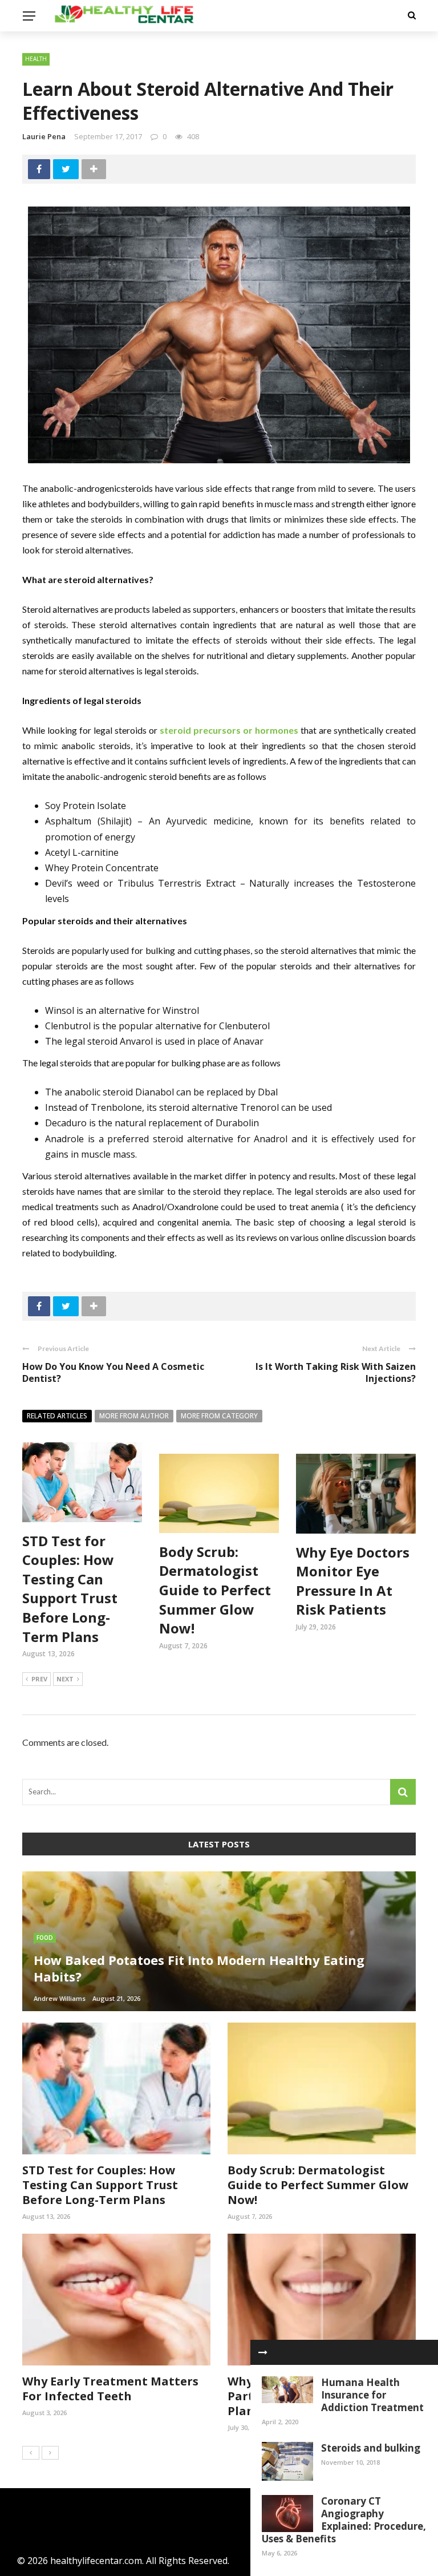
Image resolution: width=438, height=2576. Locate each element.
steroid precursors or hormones (229, 730)
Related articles (57, 1416)
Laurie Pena (44, 136)
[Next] (50, 2453)
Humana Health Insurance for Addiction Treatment (372, 2395)
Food (45, 1938)
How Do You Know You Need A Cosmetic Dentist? (113, 1372)
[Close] (263, 2352)
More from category (219, 1416)
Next (65, 1679)
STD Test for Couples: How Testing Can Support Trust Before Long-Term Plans (70, 1589)
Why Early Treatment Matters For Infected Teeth (110, 2389)
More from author (134, 1416)
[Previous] (31, 2453)
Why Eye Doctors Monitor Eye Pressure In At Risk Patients (353, 1581)
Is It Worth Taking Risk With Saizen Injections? (336, 1372)
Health (36, 59)
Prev (39, 1679)
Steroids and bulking (371, 2448)
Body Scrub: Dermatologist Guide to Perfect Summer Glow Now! (215, 1590)
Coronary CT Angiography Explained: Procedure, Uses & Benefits (344, 2520)
